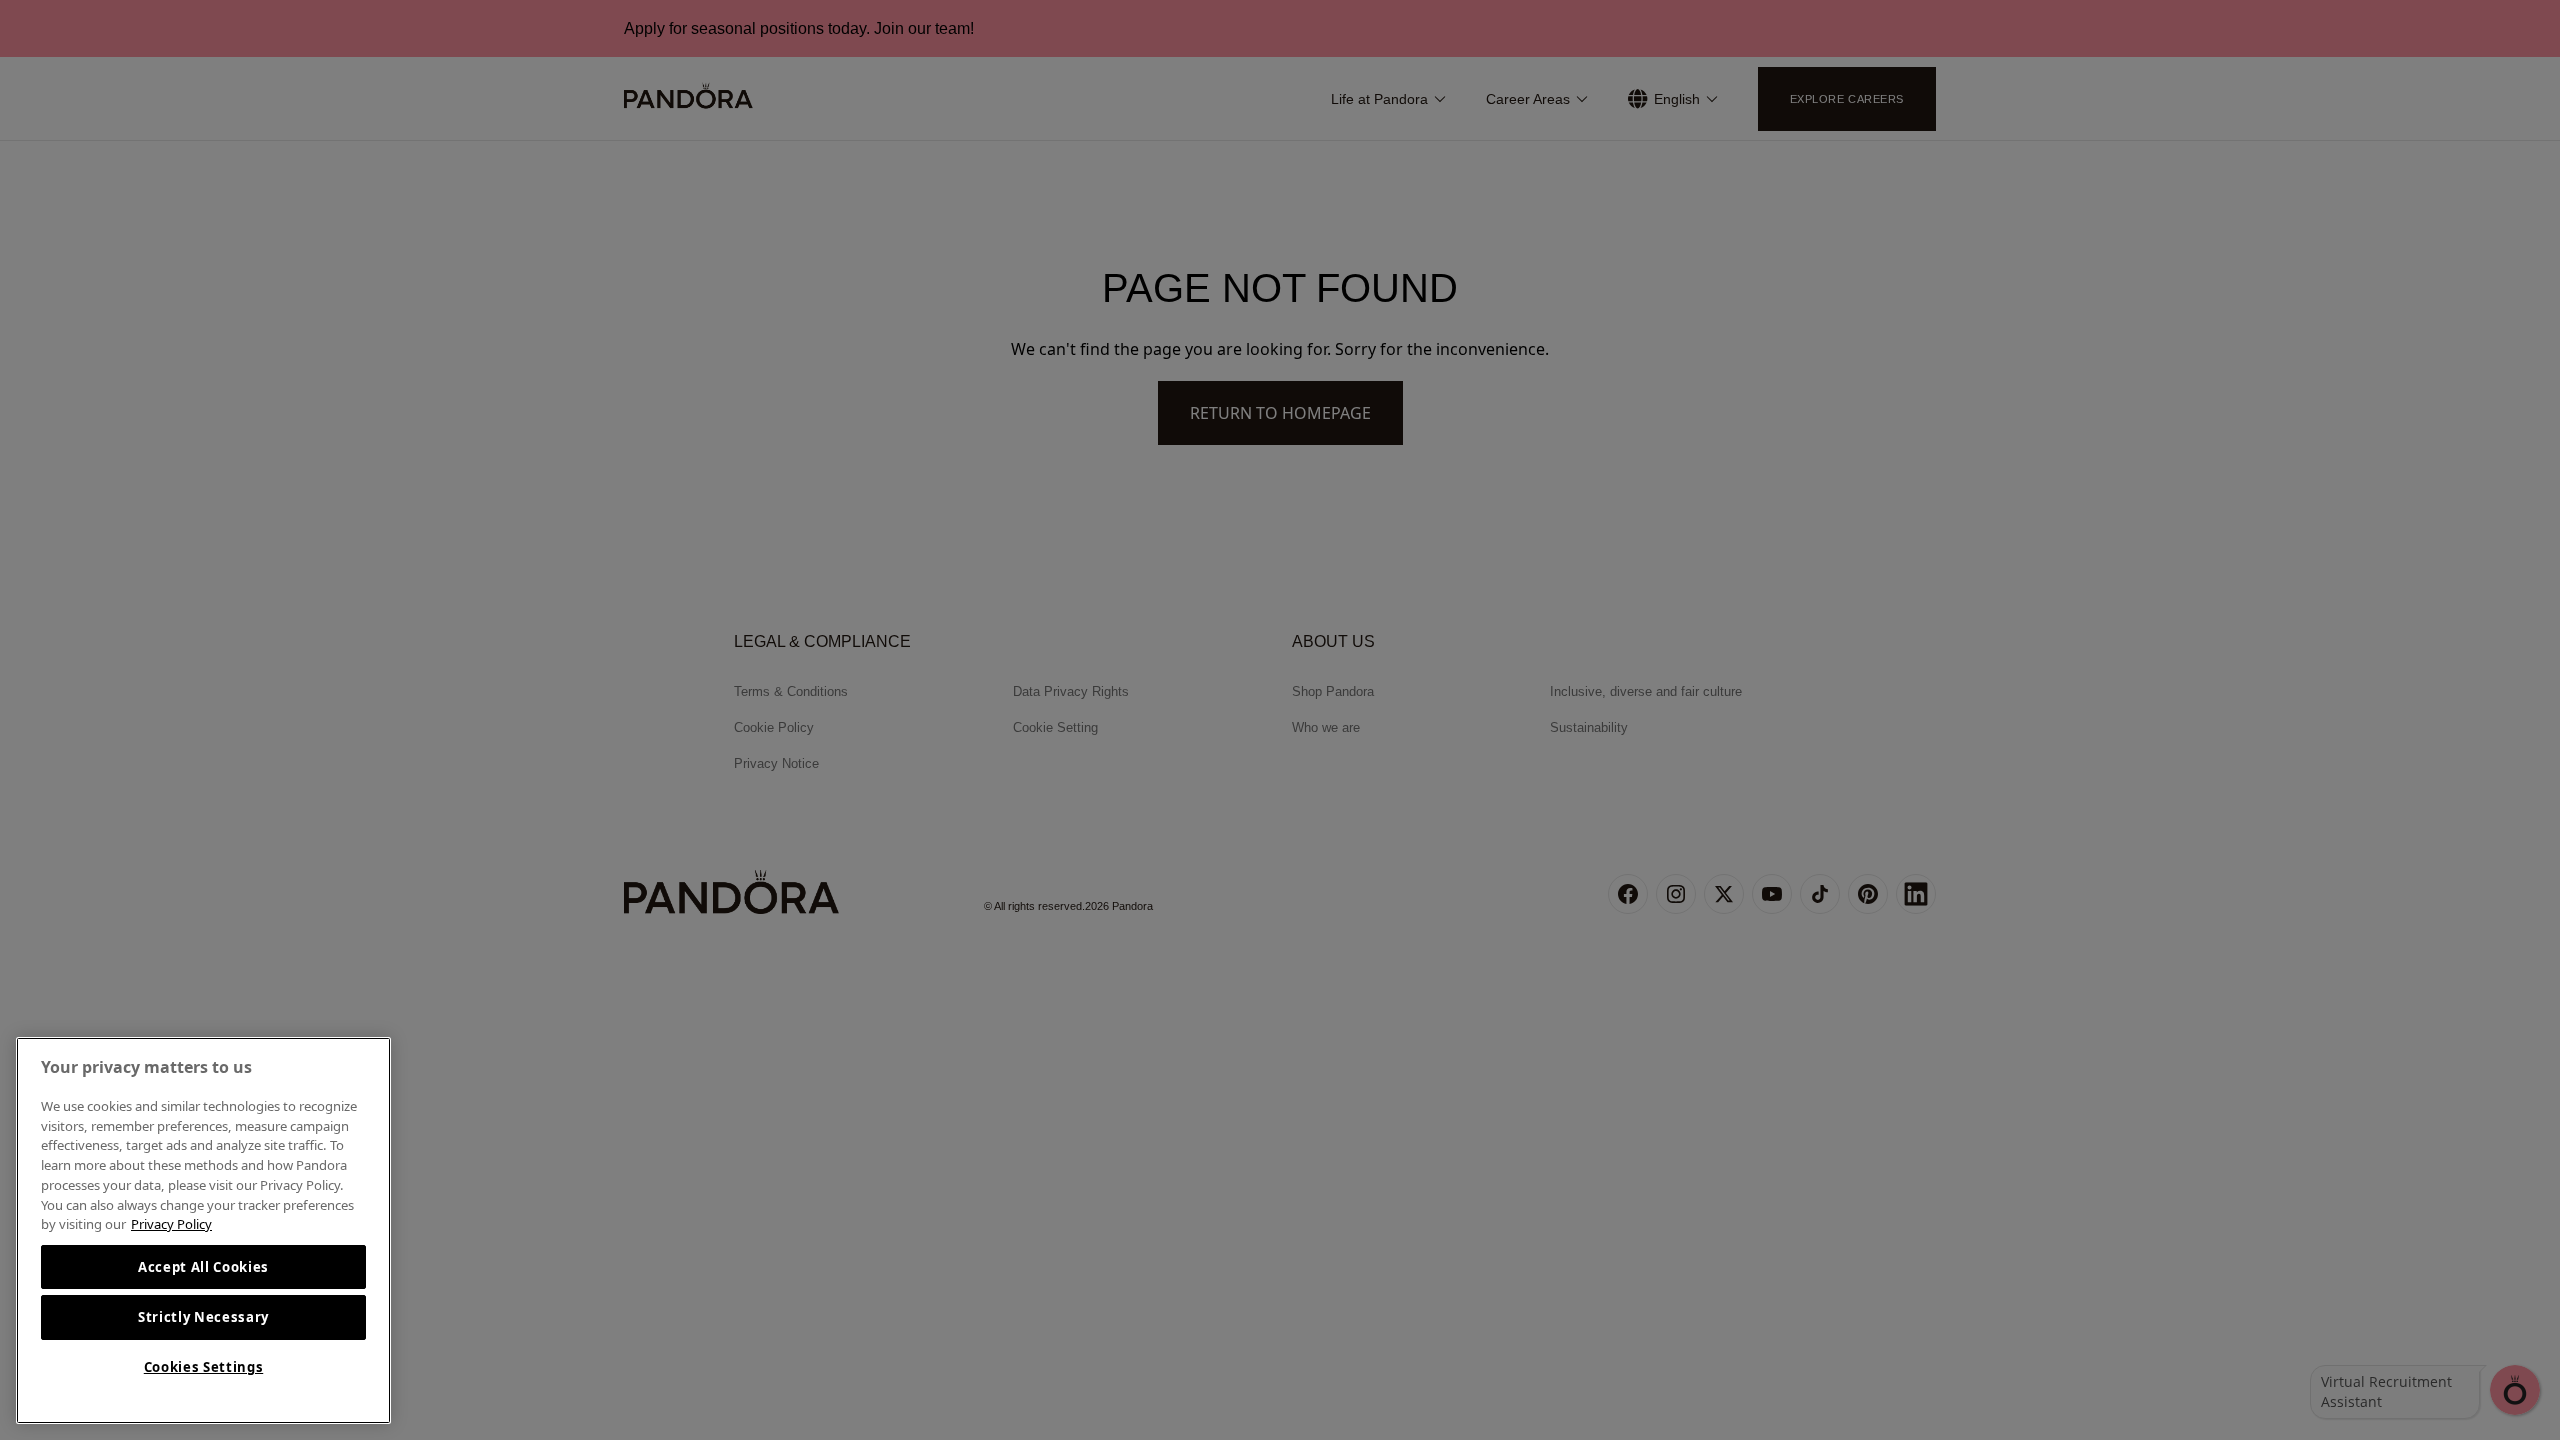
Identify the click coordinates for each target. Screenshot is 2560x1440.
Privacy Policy (171, 1224)
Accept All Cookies (203, 1267)
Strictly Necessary (203, 1317)
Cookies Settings (204, 1367)
